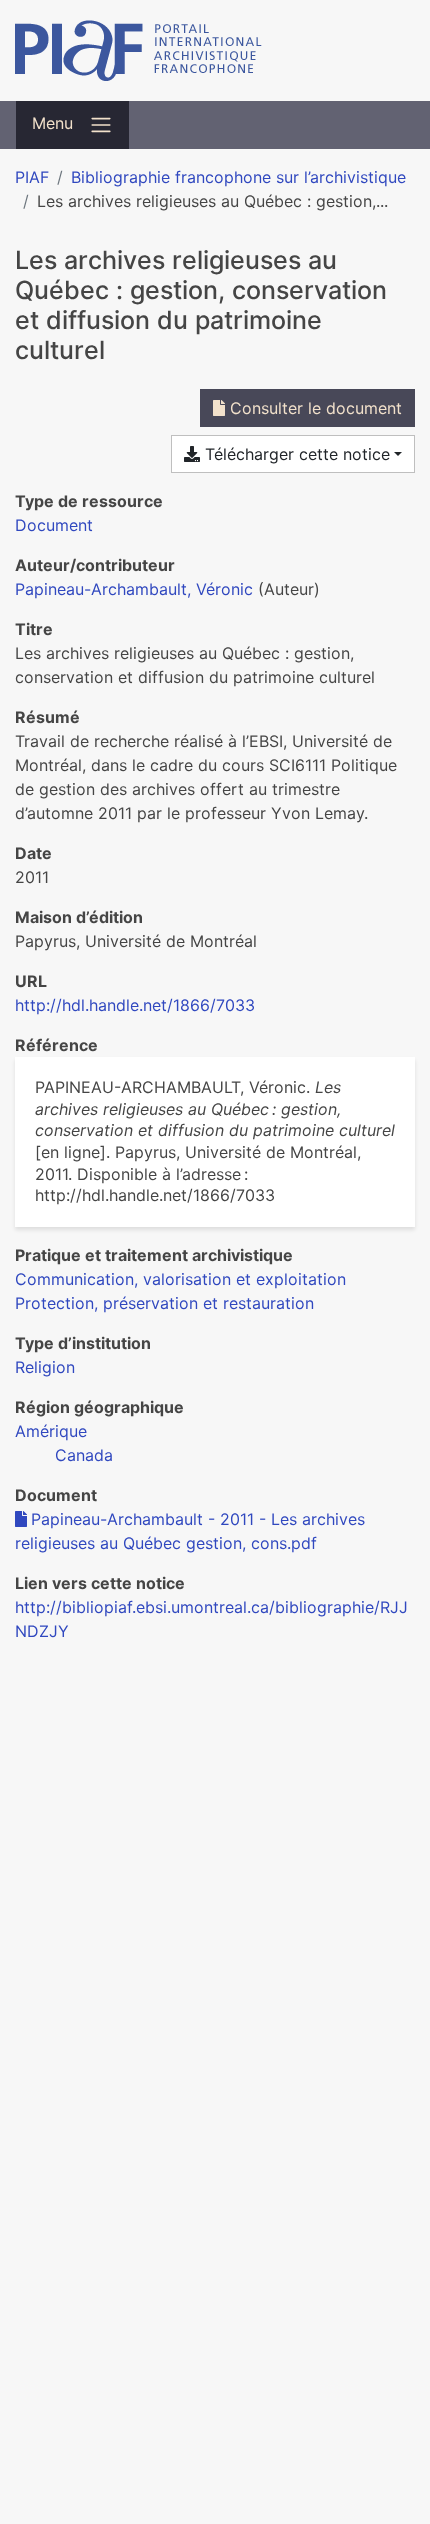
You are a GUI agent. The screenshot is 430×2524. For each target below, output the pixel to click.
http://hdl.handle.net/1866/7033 (135, 1005)
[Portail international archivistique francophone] (215, 50)
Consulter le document (313, 408)
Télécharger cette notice (295, 454)
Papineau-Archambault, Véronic (134, 589)
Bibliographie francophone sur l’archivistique (238, 177)
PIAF (32, 177)
